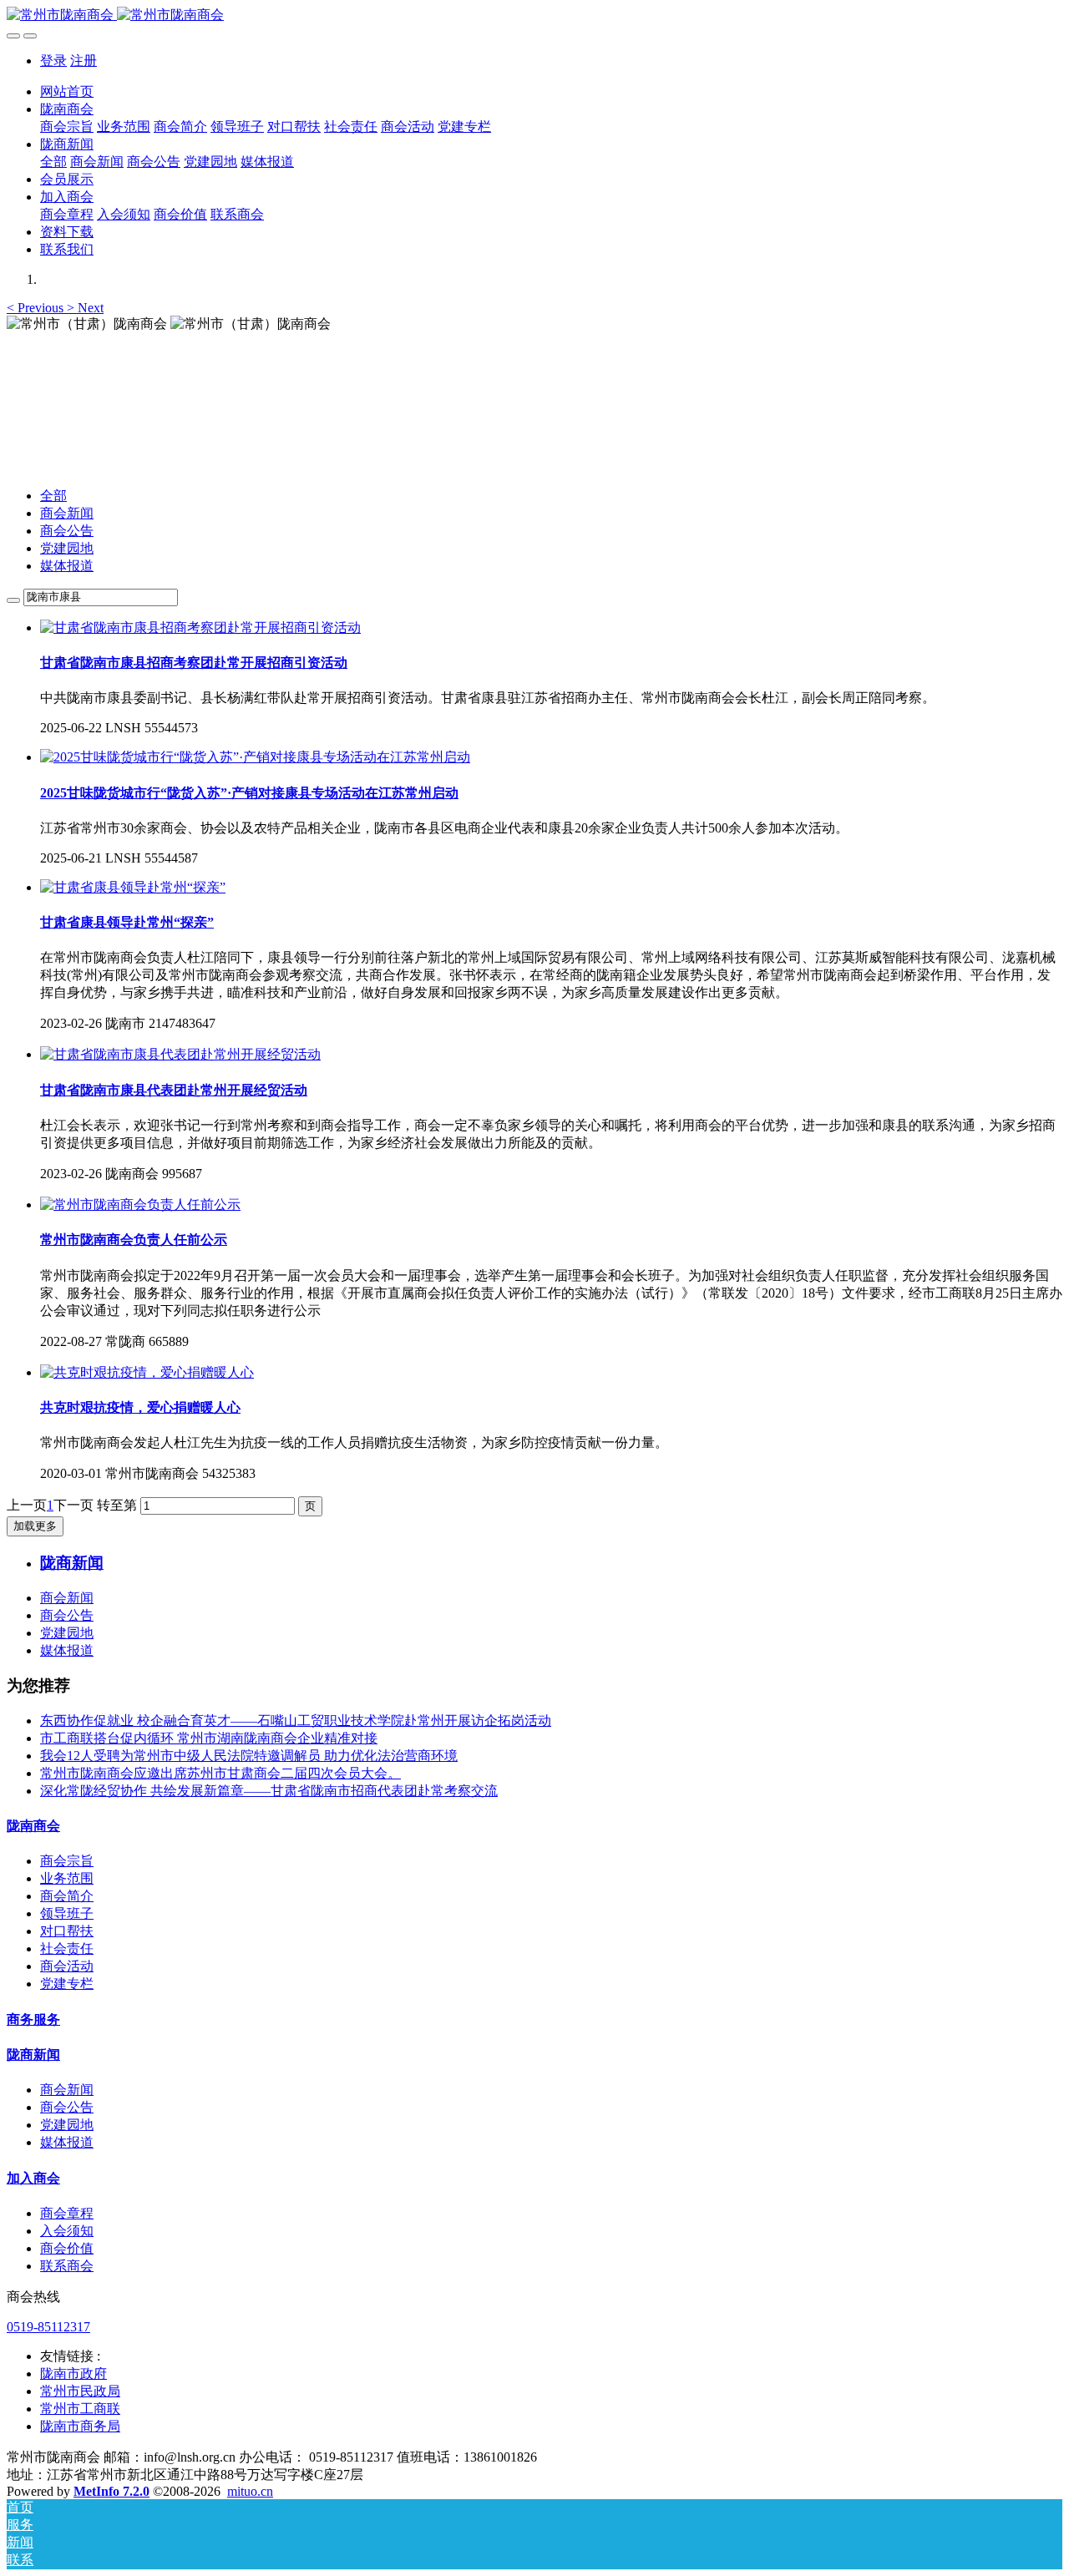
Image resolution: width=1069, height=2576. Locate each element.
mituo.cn (250, 2491)
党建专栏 (67, 1984)
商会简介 (67, 1896)
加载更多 (35, 1526)
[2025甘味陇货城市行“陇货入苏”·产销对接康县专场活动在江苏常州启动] (255, 757)
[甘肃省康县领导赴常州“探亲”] (133, 887)
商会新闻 (67, 513)
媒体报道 (67, 566)
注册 (84, 61)
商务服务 (33, 2019)
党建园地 (67, 548)
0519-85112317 (48, 2327)
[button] (37, 308)
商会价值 (67, 2248)
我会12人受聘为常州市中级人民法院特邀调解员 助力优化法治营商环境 (249, 1756)
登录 (53, 61)
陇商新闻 (33, 2055)
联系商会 (67, 2266)
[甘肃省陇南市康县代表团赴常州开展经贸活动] (180, 1054)
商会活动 (67, 1966)
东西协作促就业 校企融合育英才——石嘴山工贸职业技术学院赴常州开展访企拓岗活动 (296, 1721)
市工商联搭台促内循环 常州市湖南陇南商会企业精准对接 (209, 1738)
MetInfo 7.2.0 (111, 2491)
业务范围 (67, 1878)
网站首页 (67, 91)
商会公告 (67, 531)
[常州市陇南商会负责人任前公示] (140, 1204)
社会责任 (67, 1948)
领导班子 (67, 1913)
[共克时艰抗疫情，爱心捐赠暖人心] (147, 1372)
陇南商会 (33, 1826)
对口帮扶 (67, 1931)
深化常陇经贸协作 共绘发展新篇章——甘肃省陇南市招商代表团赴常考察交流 (269, 1791)
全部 (53, 162)
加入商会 (33, 2178)
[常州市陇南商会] (534, 15)
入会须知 (67, 2231)
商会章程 (67, 2213)
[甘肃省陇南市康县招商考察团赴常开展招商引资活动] (200, 628)
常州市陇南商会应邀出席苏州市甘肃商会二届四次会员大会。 (220, 1773)
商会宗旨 (67, 1861)
